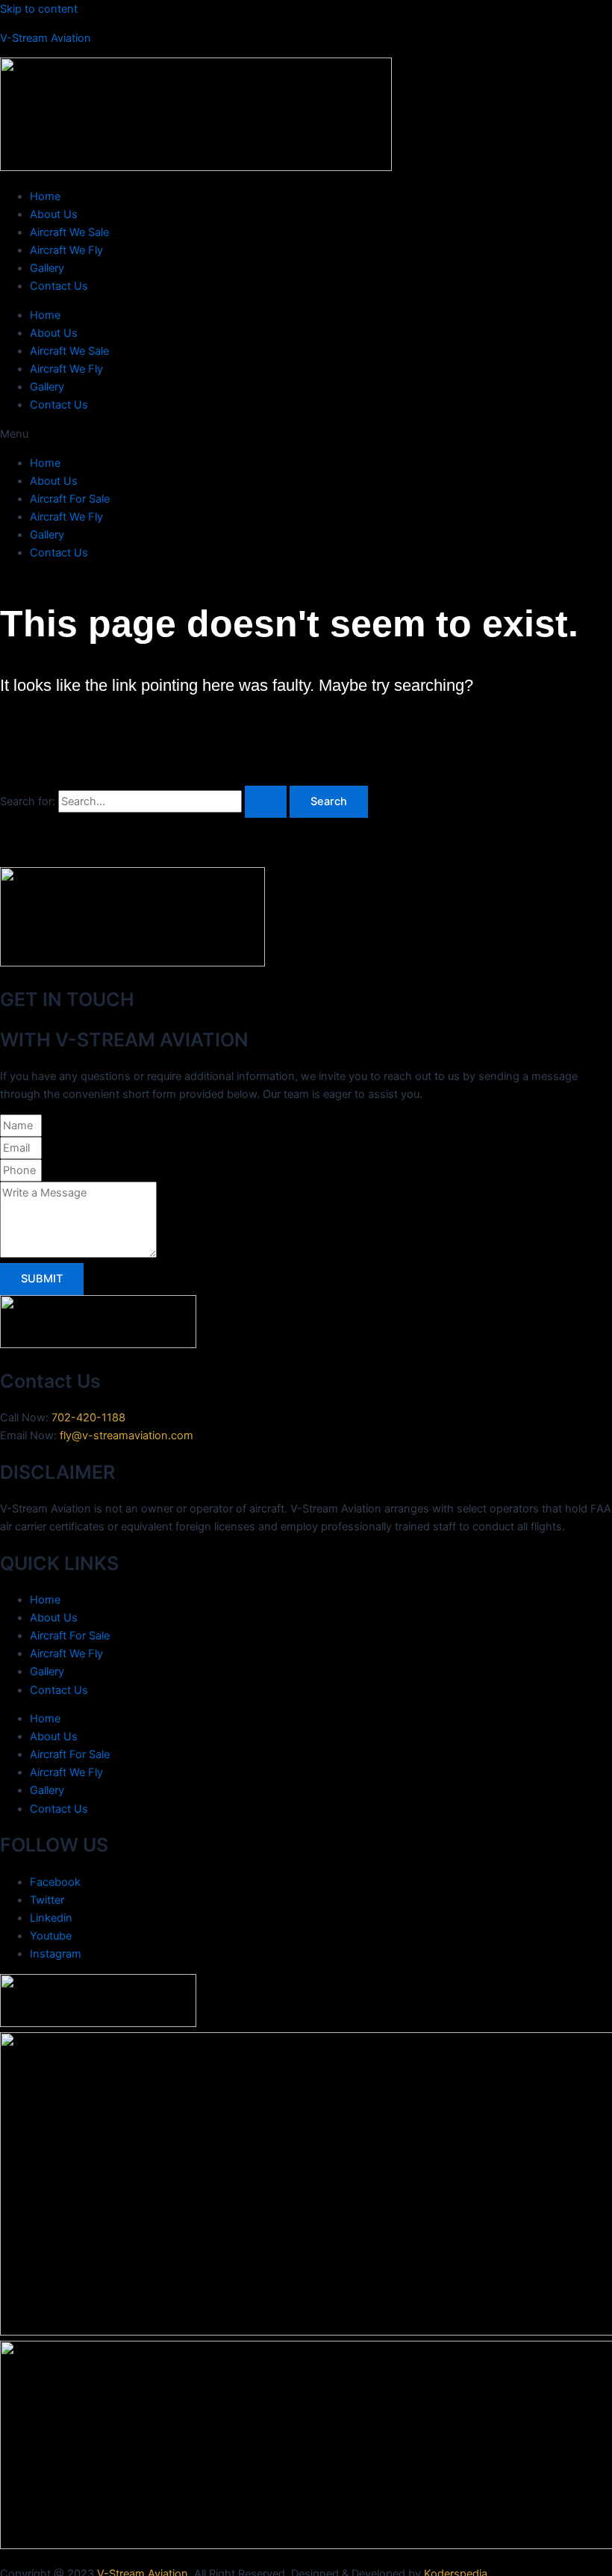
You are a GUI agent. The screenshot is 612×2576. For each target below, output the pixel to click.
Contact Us (59, 286)
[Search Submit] (266, 802)
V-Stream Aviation (46, 38)
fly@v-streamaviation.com (127, 1436)
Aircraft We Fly (66, 250)
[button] (306, 434)
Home (45, 196)
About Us (54, 214)
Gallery (47, 268)
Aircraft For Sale (70, 499)
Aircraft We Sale (69, 232)
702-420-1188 (88, 1418)
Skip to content (39, 9)
